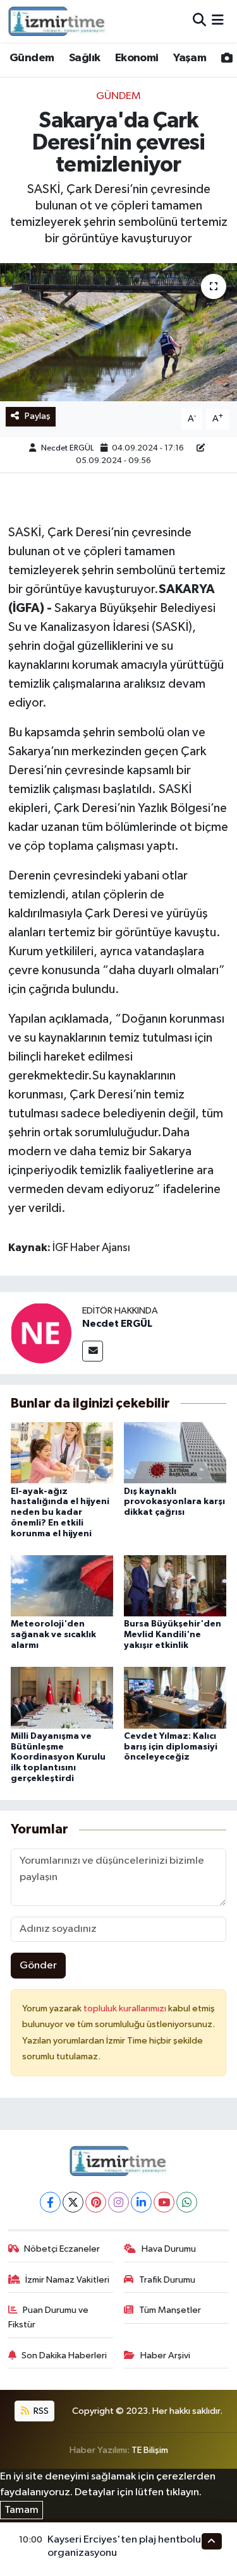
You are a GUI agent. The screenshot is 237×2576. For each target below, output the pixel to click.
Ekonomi (137, 58)
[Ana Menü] (218, 21)
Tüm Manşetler (170, 2310)
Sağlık (84, 58)
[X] (73, 2202)
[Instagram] (118, 2202)
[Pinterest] (96, 2202)
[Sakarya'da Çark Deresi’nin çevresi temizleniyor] (118, 332)
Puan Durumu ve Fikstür (49, 2317)
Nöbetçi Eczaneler (62, 2249)
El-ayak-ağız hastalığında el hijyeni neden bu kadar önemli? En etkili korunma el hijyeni (60, 1513)
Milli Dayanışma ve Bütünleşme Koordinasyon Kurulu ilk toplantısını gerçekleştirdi (58, 1757)
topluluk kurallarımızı (126, 2008)
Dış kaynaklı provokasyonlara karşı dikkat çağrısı (174, 1502)
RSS (40, 2411)
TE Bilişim (150, 2450)
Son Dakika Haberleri (64, 2355)
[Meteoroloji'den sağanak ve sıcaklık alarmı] (62, 1586)
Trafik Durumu (167, 2280)
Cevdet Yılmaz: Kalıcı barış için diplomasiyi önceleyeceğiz (171, 1747)
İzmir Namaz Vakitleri (67, 2280)
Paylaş (38, 416)
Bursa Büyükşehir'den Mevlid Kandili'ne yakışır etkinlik (173, 1635)
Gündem (32, 58)
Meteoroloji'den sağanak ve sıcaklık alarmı (53, 1635)
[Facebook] (50, 2202)
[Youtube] (164, 2202)
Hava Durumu (169, 2249)
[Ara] (199, 21)
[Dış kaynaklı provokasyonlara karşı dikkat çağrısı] (175, 1453)
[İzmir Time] (57, 21)
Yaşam (190, 58)
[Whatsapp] (187, 2202)
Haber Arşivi (165, 2355)
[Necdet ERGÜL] (41, 1333)
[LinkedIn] (141, 2202)
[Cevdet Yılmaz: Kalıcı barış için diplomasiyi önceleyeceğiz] (175, 1697)
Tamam (21, 2510)
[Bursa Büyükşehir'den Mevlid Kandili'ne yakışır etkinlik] (175, 1586)
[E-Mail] (93, 1351)
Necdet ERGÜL (67, 448)
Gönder (38, 1966)
